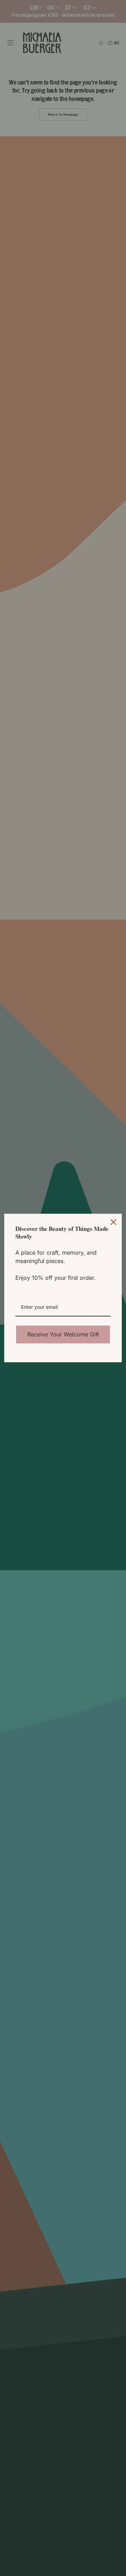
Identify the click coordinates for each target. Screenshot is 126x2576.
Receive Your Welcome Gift (63, 1334)
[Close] (113, 1222)
